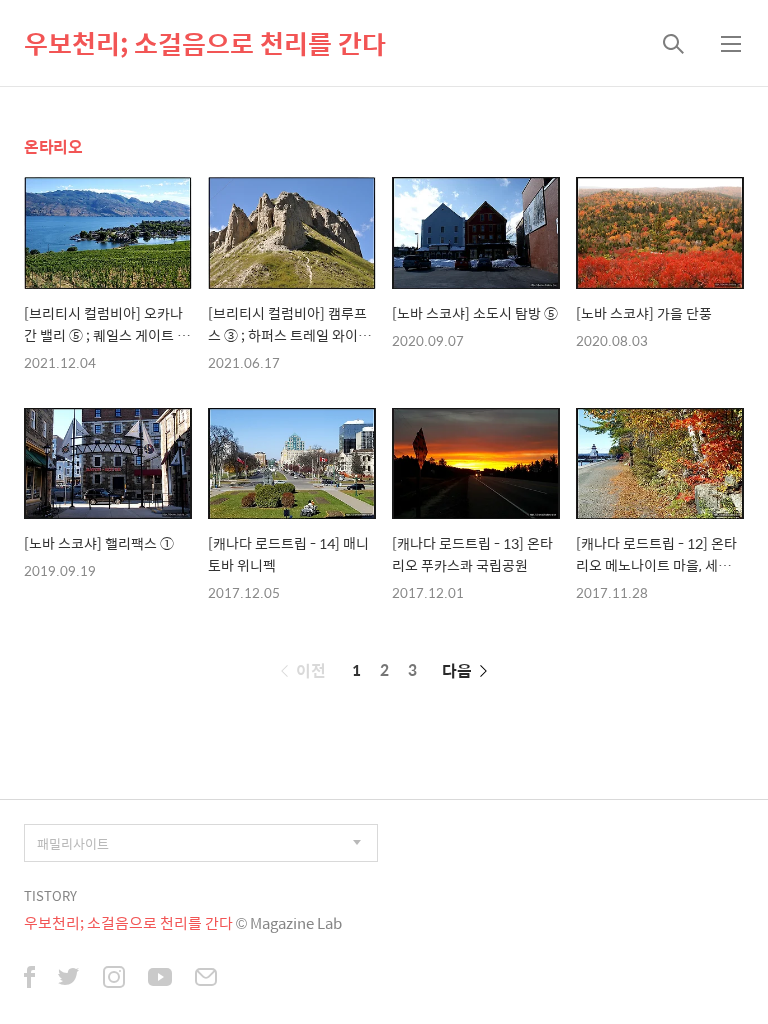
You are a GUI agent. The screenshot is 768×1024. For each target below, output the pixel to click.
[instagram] (114, 979)
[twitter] (69, 979)
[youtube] (160, 979)
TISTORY (50, 895)
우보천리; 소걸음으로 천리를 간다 (205, 43)
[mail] (206, 979)
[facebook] (29, 979)
